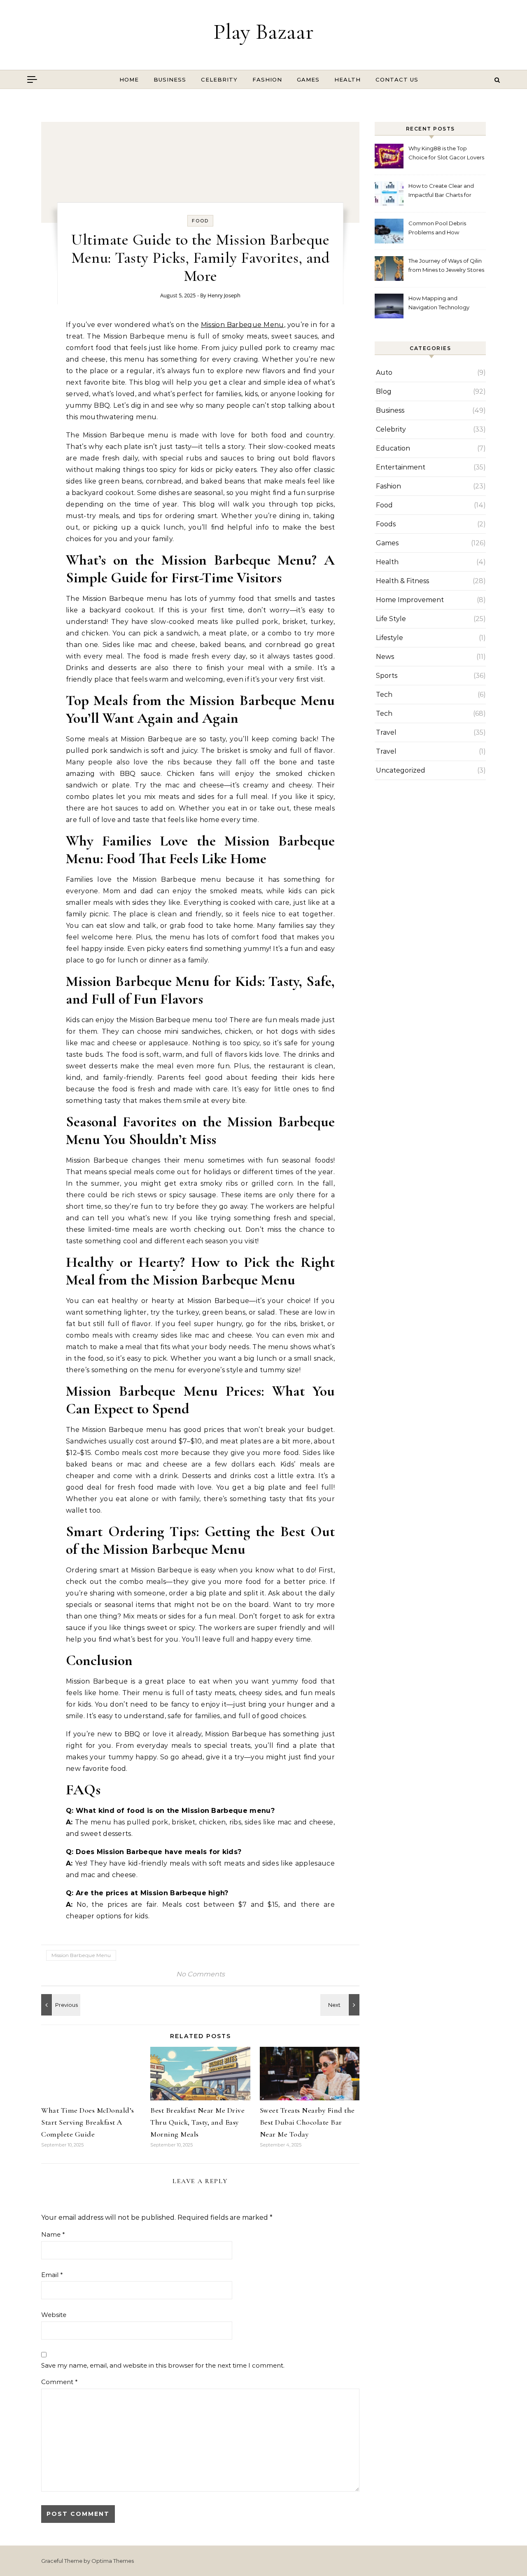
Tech (384, 695)
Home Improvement (410, 600)
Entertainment (401, 467)
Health (347, 79)
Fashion (267, 79)
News (385, 657)
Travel (386, 732)
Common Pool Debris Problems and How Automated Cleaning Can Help (442, 229)
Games (308, 79)
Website (54, 2315)
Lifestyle (389, 638)
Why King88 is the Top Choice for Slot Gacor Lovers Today (446, 154)
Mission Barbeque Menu (243, 325)
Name (53, 2234)
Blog (384, 391)
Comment (59, 2382)
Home (129, 79)
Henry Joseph (224, 295)
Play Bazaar (263, 32)
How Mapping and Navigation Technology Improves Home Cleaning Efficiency (442, 304)
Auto (384, 373)
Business (170, 79)
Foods (386, 524)
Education (393, 448)
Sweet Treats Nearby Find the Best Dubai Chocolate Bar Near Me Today (307, 2122)
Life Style (391, 619)
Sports (387, 676)
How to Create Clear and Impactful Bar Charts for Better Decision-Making (441, 191)
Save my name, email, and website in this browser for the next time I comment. (163, 2365)
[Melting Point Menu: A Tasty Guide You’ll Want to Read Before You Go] (341, 2005)
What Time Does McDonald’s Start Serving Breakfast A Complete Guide (88, 2122)
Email (52, 2275)
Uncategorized (401, 770)
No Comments (201, 1974)
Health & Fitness (402, 581)
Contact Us (397, 79)
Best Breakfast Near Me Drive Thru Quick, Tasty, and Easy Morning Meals (197, 2122)
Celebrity (219, 79)
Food (200, 221)
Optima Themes (113, 2561)
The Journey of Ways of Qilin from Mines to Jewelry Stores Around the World (446, 266)
